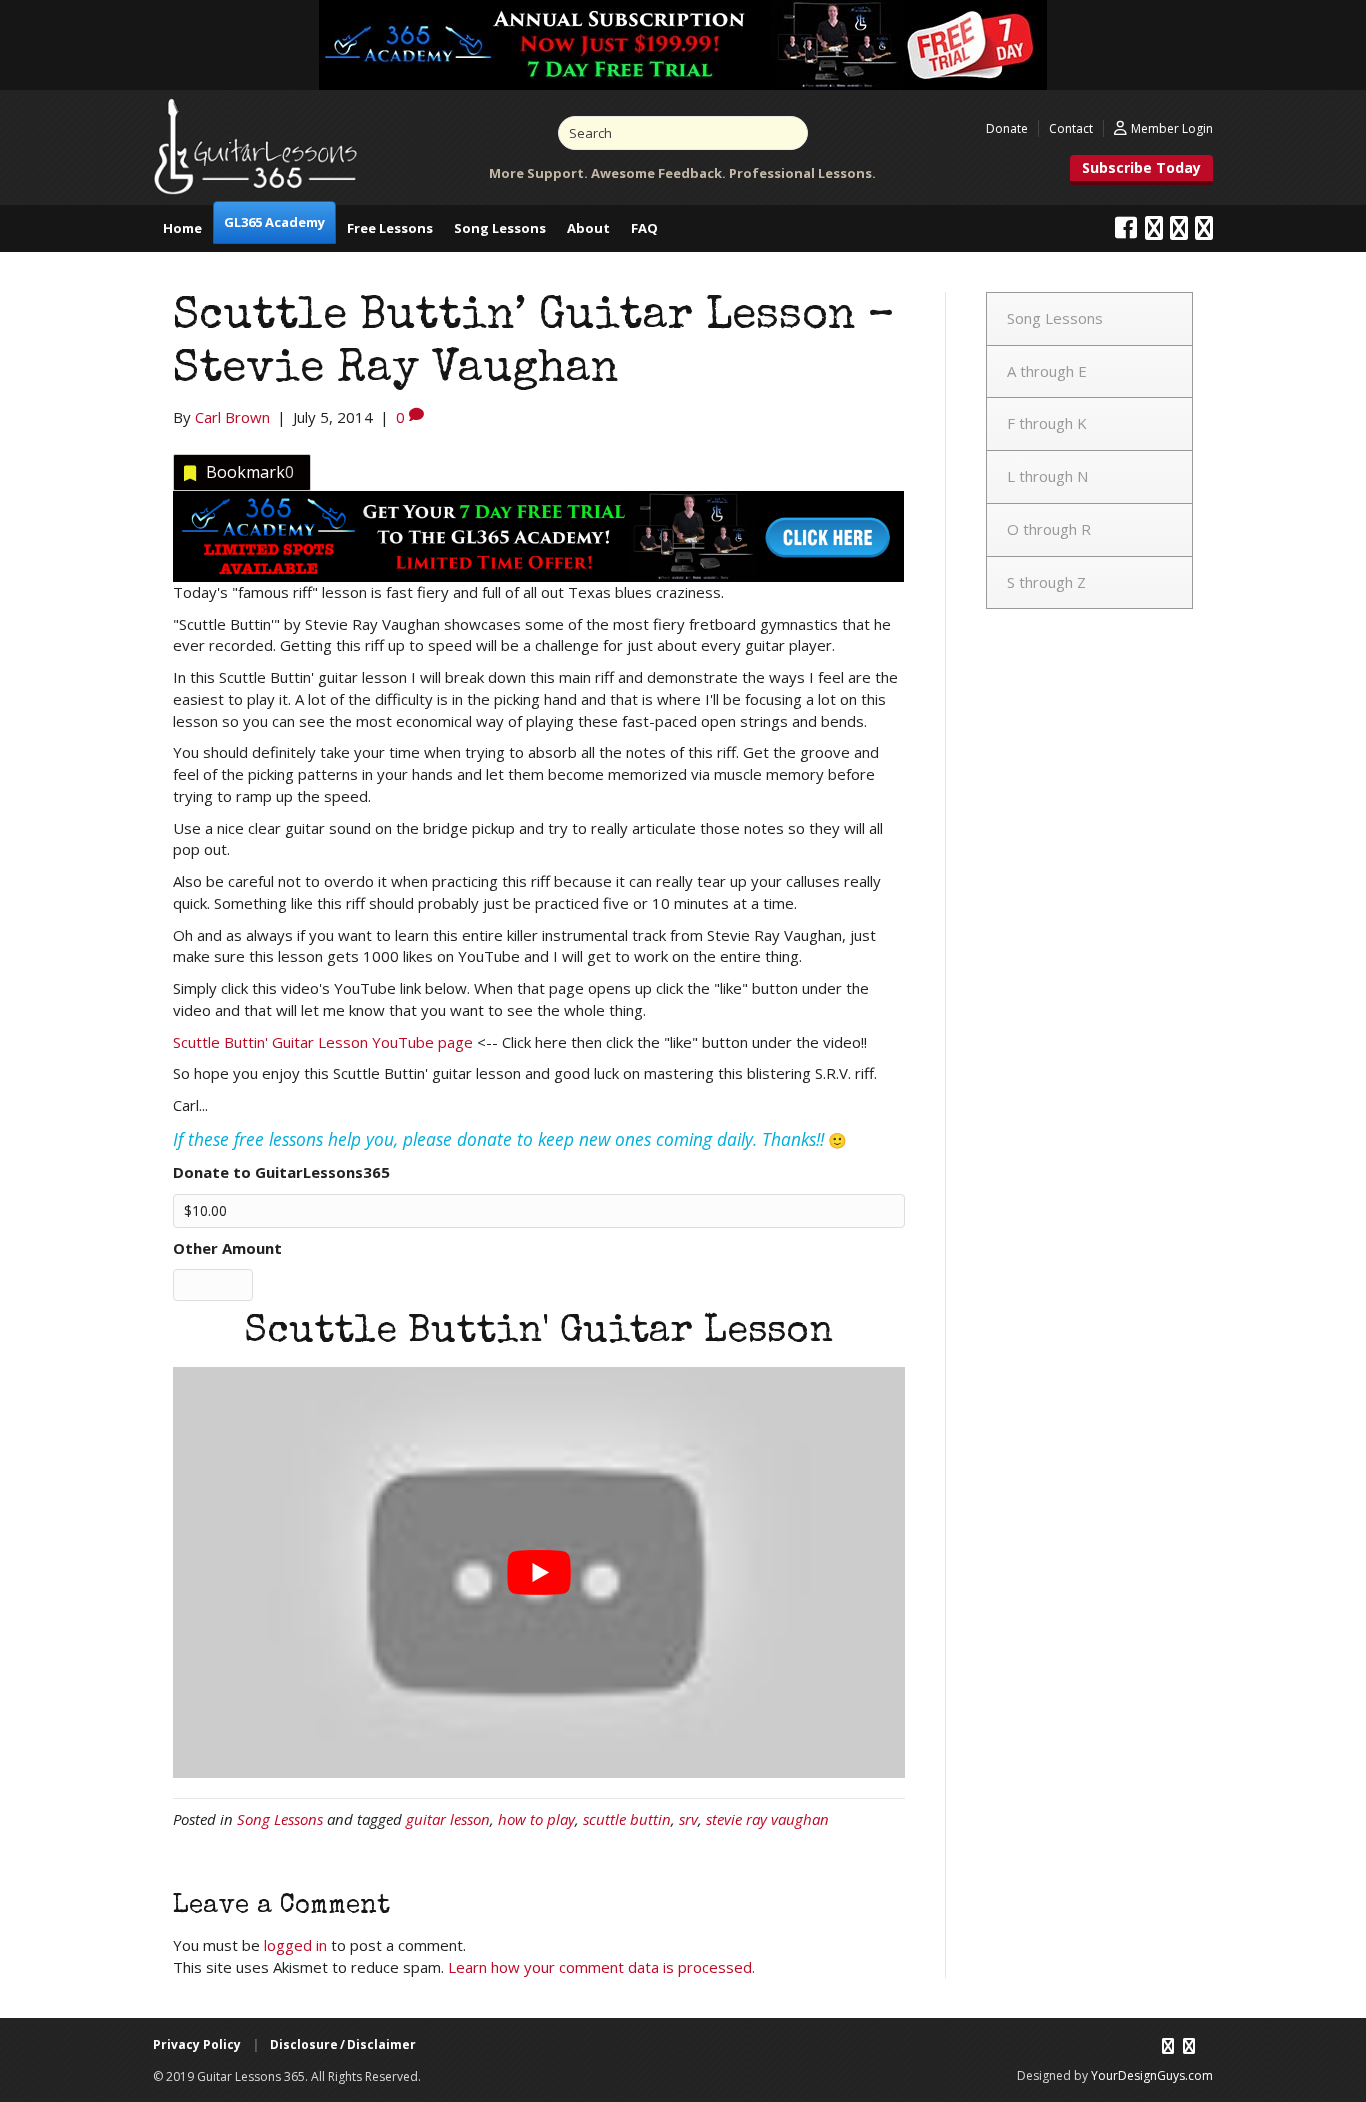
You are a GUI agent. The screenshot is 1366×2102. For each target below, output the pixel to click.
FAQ (644, 228)
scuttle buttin (627, 1819)
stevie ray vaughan (767, 1819)
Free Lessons (390, 228)
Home (182, 228)
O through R (1049, 529)
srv (688, 1819)
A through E (1047, 371)
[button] (1141, 170)
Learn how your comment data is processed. (601, 1967)
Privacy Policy (197, 2044)
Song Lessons (500, 228)
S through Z (1046, 582)
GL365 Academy (274, 222)
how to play (536, 1819)
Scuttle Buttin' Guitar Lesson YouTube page (323, 1042)
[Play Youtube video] (539, 1572)
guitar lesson (448, 1819)
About (588, 228)
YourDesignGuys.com (1152, 2075)
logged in (295, 1945)
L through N (1047, 476)
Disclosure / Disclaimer (343, 2044)
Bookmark (250, 472)
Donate (1007, 128)
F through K (1047, 423)
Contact (1071, 128)
